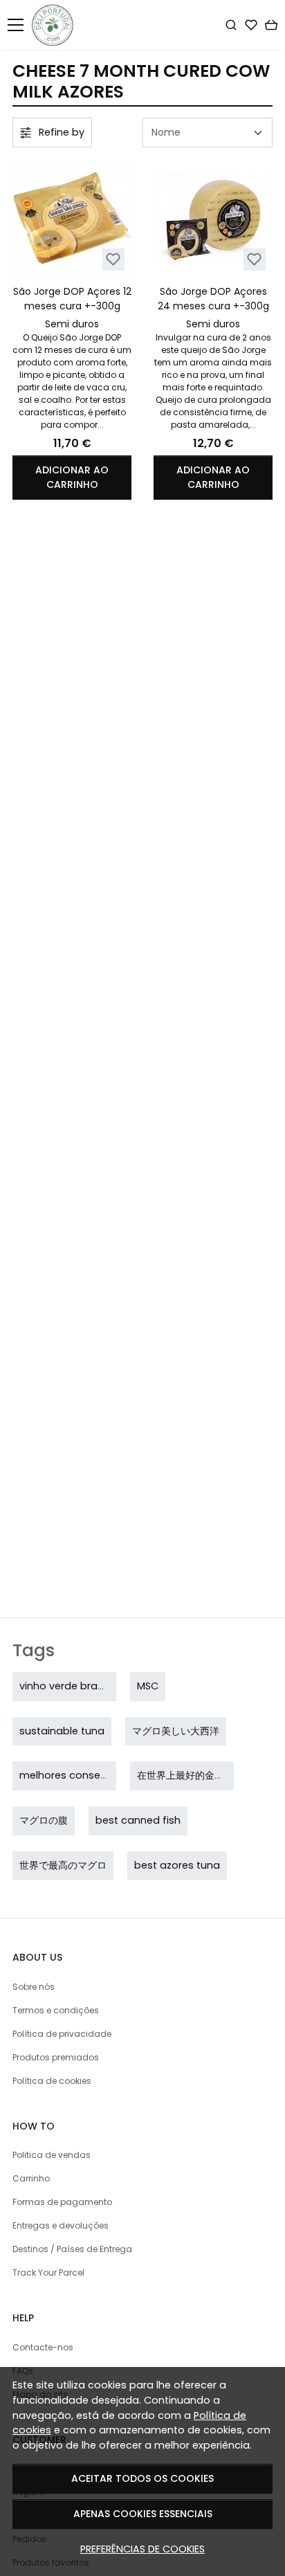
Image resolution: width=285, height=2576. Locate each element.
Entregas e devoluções (61, 2225)
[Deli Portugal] (56, 25)
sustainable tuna (62, 1731)
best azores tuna (177, 1865)
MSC (148, 1686)
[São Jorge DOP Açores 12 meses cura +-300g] (72, 218)
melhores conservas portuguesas (104, 1775)
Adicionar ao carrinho (72, 477)
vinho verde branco (68, 1686)
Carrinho (31, 2178)
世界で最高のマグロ (63, 1865)
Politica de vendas (52, 2155)
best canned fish (138, 1820)
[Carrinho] (271, 25)
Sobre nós (34, 1987)
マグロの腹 (44, 1820)
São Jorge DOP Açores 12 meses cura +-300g (72, 299)
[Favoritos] (251, 25)
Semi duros (72, 324)
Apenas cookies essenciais (143, 2514)
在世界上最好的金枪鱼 (185, 1775)
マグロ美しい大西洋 (176, 1731)
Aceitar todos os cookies (142, 2478)
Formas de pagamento (62, 2202)
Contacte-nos (43, 2347)
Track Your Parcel (48, 2273)
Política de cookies (52, 2081)
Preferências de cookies (142, 2549)
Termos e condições (56, 2010)
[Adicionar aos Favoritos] (113, 259)
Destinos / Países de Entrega (72, 2249)
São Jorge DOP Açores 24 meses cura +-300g (213, 299)
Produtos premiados (56, 2057)
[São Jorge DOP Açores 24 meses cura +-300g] (213, 218)
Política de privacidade (62, 2034)
